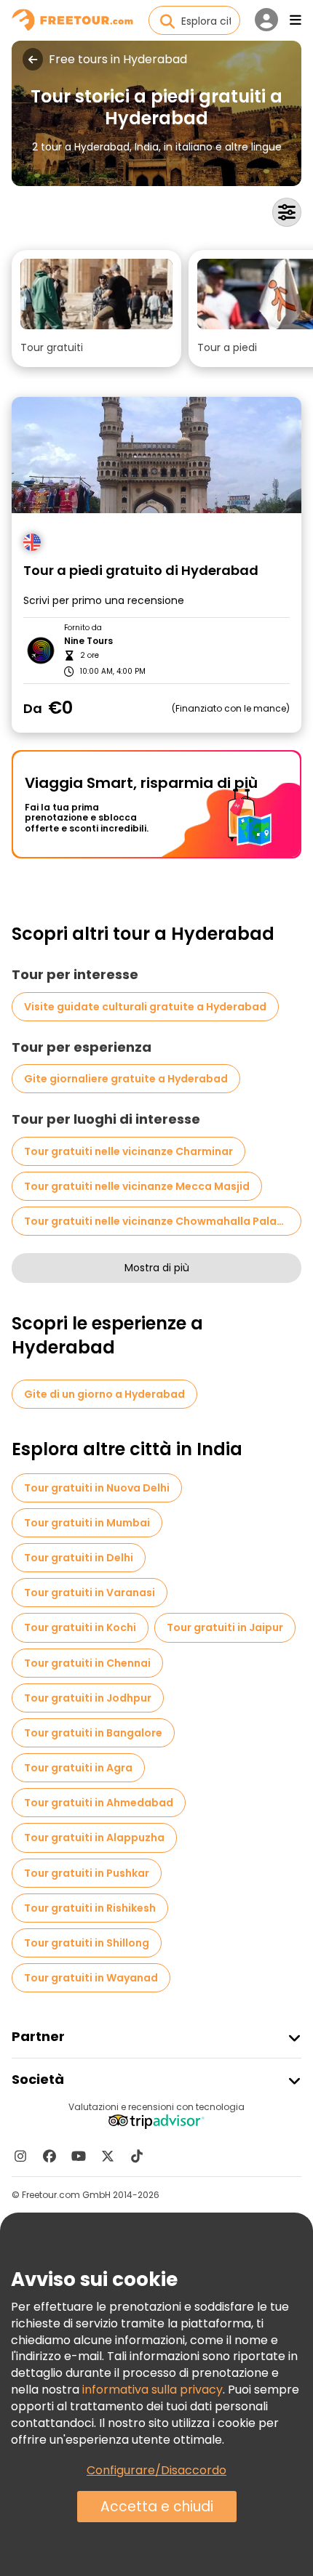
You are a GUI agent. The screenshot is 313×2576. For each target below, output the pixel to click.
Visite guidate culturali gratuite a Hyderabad (145, 1007)
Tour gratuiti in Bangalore (93, 1733)
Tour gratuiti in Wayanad (91, 1978)
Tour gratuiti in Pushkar (87, 1873)
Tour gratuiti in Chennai (87, 1663)
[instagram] (20, 2156)
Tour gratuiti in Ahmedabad (99, 1803)
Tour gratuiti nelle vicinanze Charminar (128, 1151)
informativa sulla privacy (152, 2390)
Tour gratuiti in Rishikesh (90, 1908)
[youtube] (79, 2156)
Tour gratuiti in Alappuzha (94, 1838)
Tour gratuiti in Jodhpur (88, 1698)
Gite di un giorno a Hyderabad (104, 1394)
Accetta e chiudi (157, 2507)
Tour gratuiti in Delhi (79, 1558)
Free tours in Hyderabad (118, 60)
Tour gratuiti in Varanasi (90, 1593)
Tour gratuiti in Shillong (87, 1943)
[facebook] (49, 2156)
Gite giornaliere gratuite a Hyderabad (126, 1079)
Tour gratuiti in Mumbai (87, 1523)
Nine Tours (88, 641)
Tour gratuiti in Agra (78, 1768)
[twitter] (108, 2156)
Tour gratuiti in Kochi (80, 1627)
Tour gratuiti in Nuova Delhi (97, 1488)
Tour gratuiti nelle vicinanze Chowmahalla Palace (157, 1221)
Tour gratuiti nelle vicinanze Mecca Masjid (137, 1186)
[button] (96, 309)
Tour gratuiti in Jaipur (225, 1627)
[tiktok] (137, 2156)
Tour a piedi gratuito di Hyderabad (141, 571)
